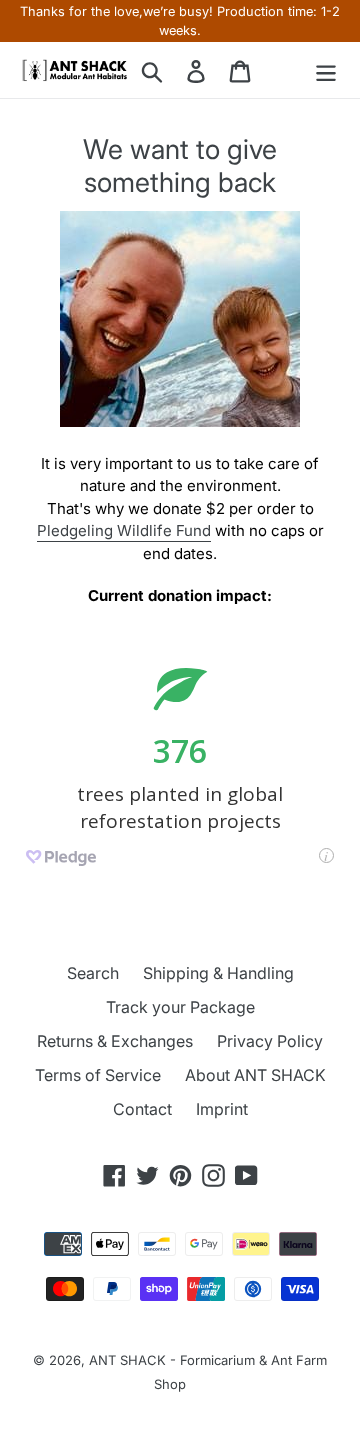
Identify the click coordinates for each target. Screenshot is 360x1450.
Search (93, 973)
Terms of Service (98, 1075)
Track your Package (180, 1007)
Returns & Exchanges (115, 1041)
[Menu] (326, 70)
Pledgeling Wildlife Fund (124, 530)
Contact (142, 1109)
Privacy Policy (270, 1041)
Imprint (222, 1109)
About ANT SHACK (255, 1075)
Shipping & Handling (218, 973)
